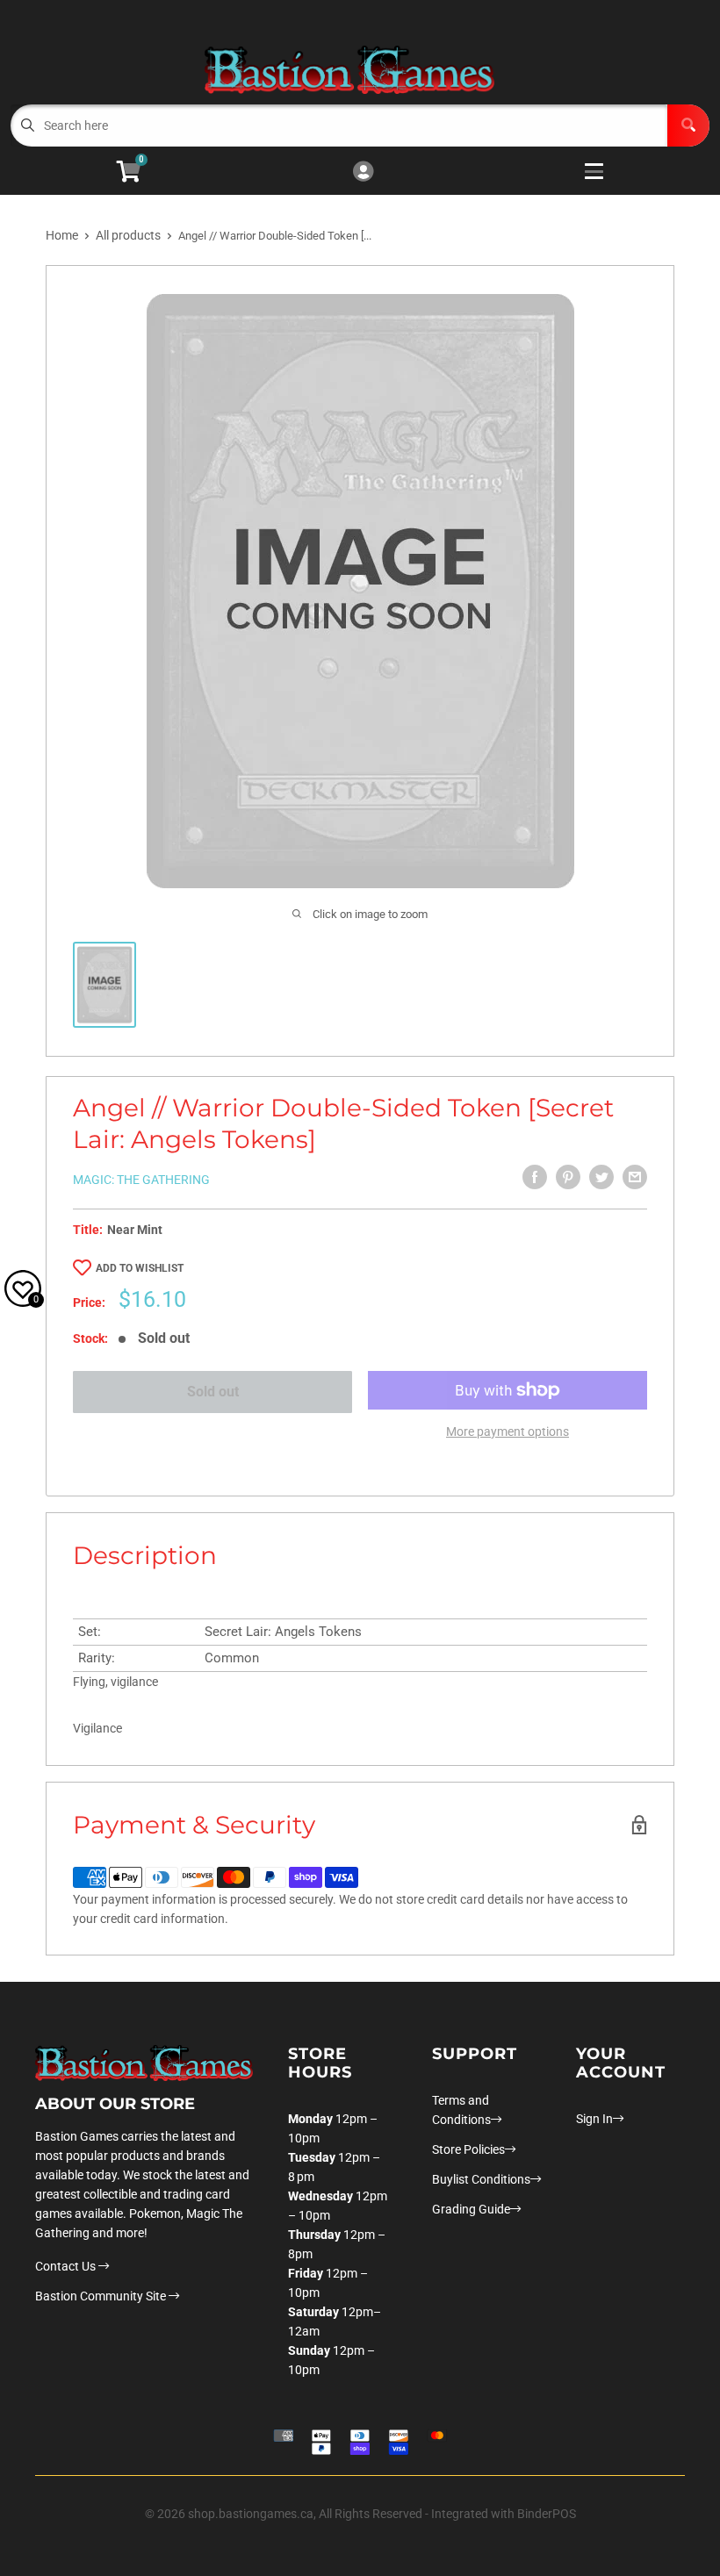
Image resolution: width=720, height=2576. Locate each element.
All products (128, 235)
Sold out (213, 1392)
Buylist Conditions (481, 2179)
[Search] (688, 126)
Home (62, 235)
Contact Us (67, 2266)
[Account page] (363, 172)
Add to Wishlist (140, 1268)
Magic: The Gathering (141, 1180)
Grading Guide (471, 2209)
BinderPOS (547, 2514)
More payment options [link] (508, 1432)
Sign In (594, 2119)
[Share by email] (635, 1177)
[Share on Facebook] (535, 1177)
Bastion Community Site (102, 2296)
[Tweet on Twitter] (601, 1177)
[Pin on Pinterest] (568, 1177)
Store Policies (468, 2149)
